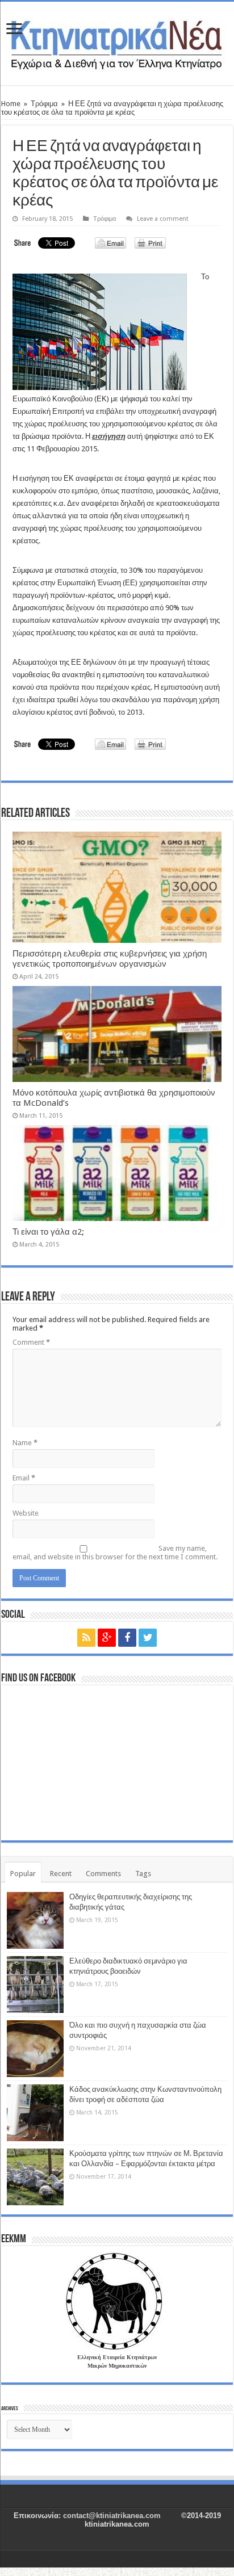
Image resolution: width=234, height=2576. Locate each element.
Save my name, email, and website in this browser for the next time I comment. (115, 1553)
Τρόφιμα (44, 104)
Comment (31, 1342)
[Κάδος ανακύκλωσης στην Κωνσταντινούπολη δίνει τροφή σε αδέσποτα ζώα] (35, 2113)
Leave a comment (163, 219)
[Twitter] (148, 1638)
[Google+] (107, 1638)
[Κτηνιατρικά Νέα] (117, 41)
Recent (61, 1874)
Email (24, 1478)
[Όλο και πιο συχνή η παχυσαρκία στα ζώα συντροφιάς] (35, 2049)
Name (25, 1443)
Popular (23, 1874)
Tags (143, 1874)
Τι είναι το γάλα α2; (48, 1232)
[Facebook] (127, 1638)
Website (26, 1513)
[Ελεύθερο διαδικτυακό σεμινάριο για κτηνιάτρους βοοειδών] (35, 1985)
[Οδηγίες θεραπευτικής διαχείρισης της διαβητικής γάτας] (35, 1920)
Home (11, 104)
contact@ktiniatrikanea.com (112, 2516)
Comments (103, 1874)
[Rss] (86, 1638)
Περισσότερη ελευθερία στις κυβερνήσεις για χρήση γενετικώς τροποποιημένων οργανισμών (110, 959)
